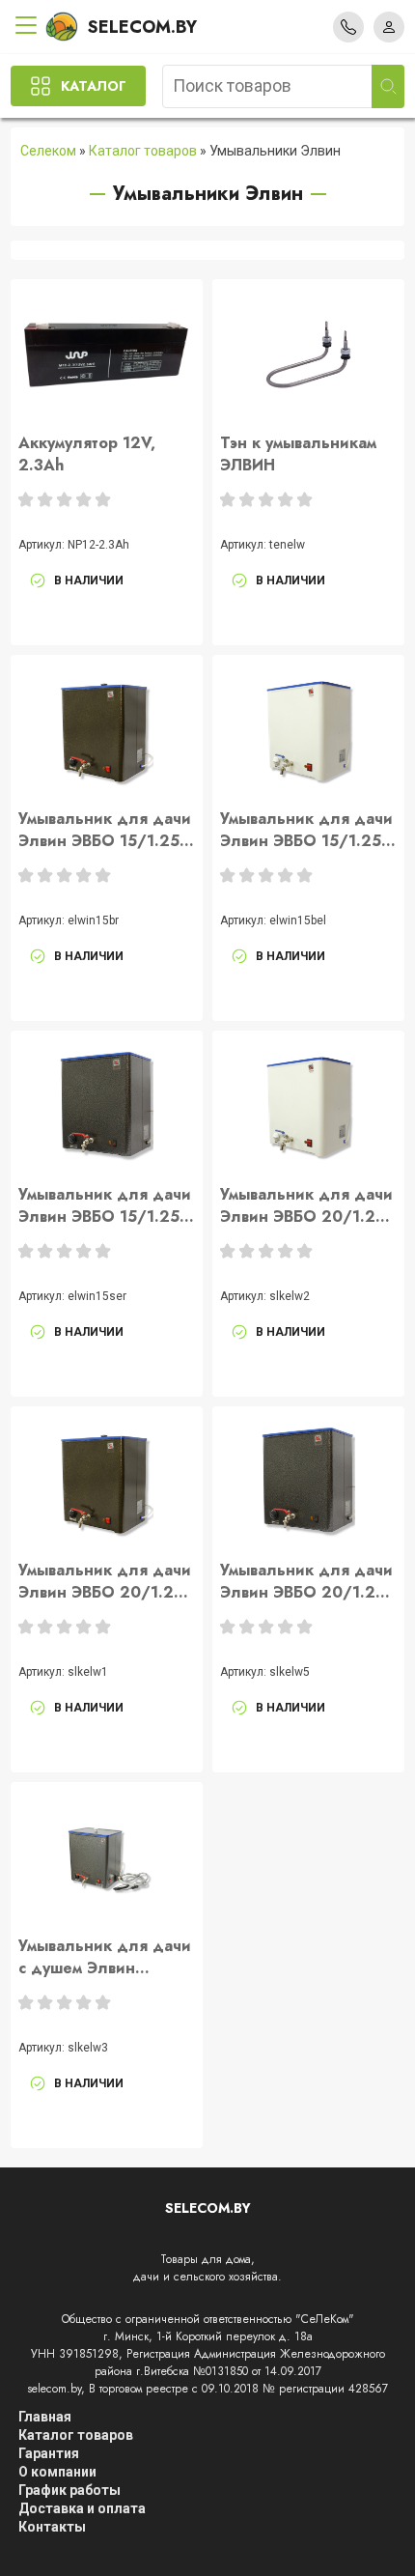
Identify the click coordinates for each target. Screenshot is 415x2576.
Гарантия (49, 2453)
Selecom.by (142, 27)
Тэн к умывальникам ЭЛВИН (298, 454)
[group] (106, 354)
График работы (69, 2490)
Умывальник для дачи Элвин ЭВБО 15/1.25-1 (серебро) (105, 1205)
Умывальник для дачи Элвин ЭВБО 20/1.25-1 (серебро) (306, 1581)
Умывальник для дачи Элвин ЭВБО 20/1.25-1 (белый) (306, 1205)
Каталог (94, 86)
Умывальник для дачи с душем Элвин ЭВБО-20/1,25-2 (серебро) (105, 1957)
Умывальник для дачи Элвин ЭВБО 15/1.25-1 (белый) (307, 830)
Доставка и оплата (82, 2508)
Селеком (48, 151)
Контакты (52, 2527)
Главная (45, 2417)
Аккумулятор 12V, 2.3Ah (87, 454)
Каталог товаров (143, 151)
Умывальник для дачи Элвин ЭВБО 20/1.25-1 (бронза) (105, 1581)
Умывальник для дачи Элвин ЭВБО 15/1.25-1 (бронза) (105, 830)
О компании (57, 2472)
